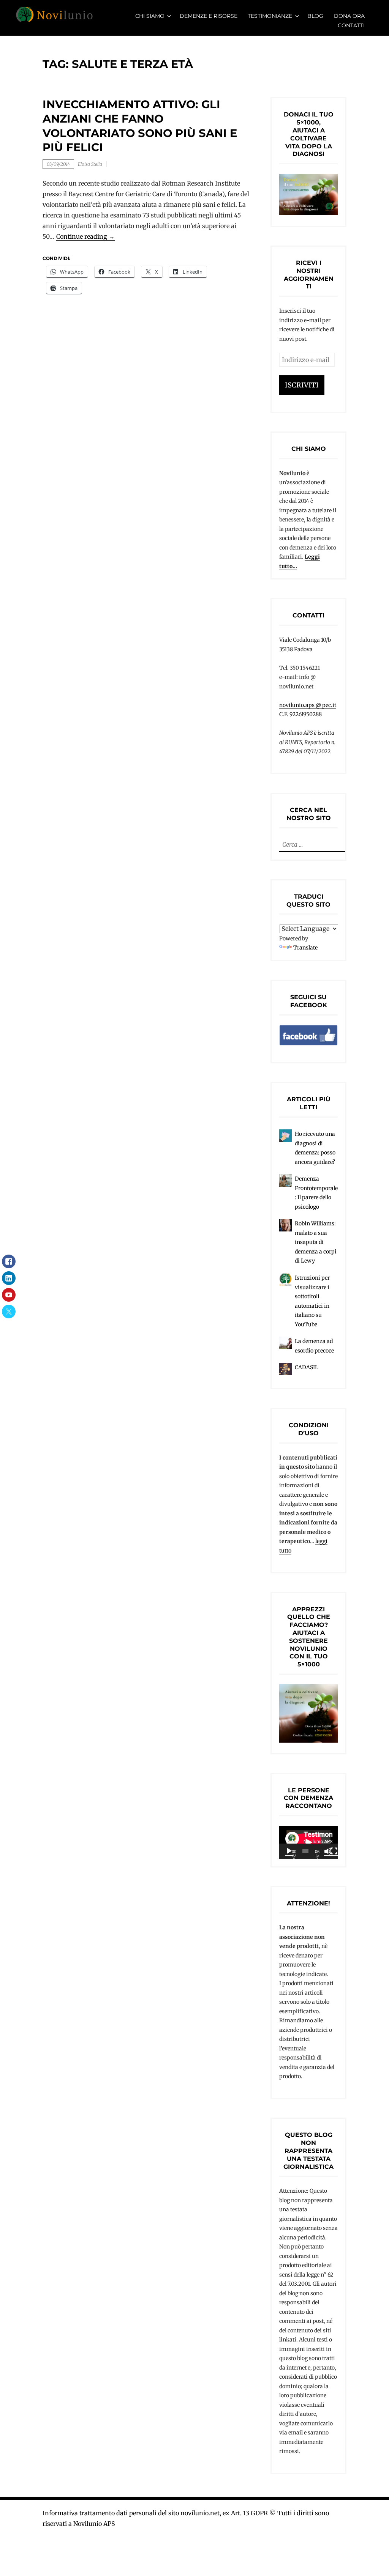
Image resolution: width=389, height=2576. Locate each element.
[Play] (289, 1851)
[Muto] (328, 1851)
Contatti (351, 25)
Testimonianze (270, 16)
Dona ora (349, 16)
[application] (308, 1842)
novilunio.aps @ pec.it (308, 705)
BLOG (315, 16)
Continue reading (85, 237)
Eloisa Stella (90, 164)
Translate (305, 948)
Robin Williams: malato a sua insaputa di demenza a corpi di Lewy (316, 1242)
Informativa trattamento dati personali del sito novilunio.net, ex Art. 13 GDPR (155, 2513)
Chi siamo (150, 16)
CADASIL (307, 1367)
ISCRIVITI (302, 385)
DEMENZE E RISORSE (209, 16)
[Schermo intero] (334, 1851)
